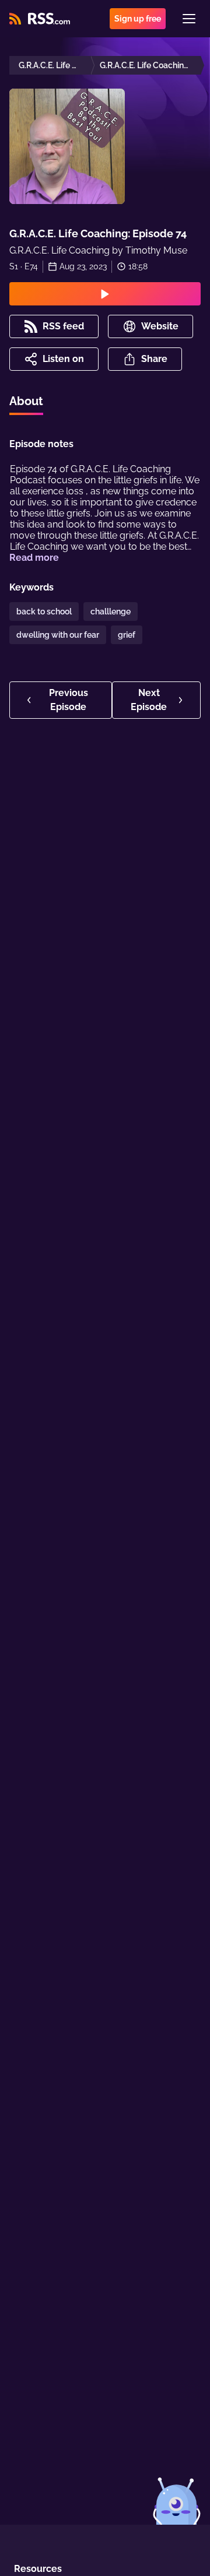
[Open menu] (189, 19)
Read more (34, 558)
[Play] (105, 294)
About (26, 401)
